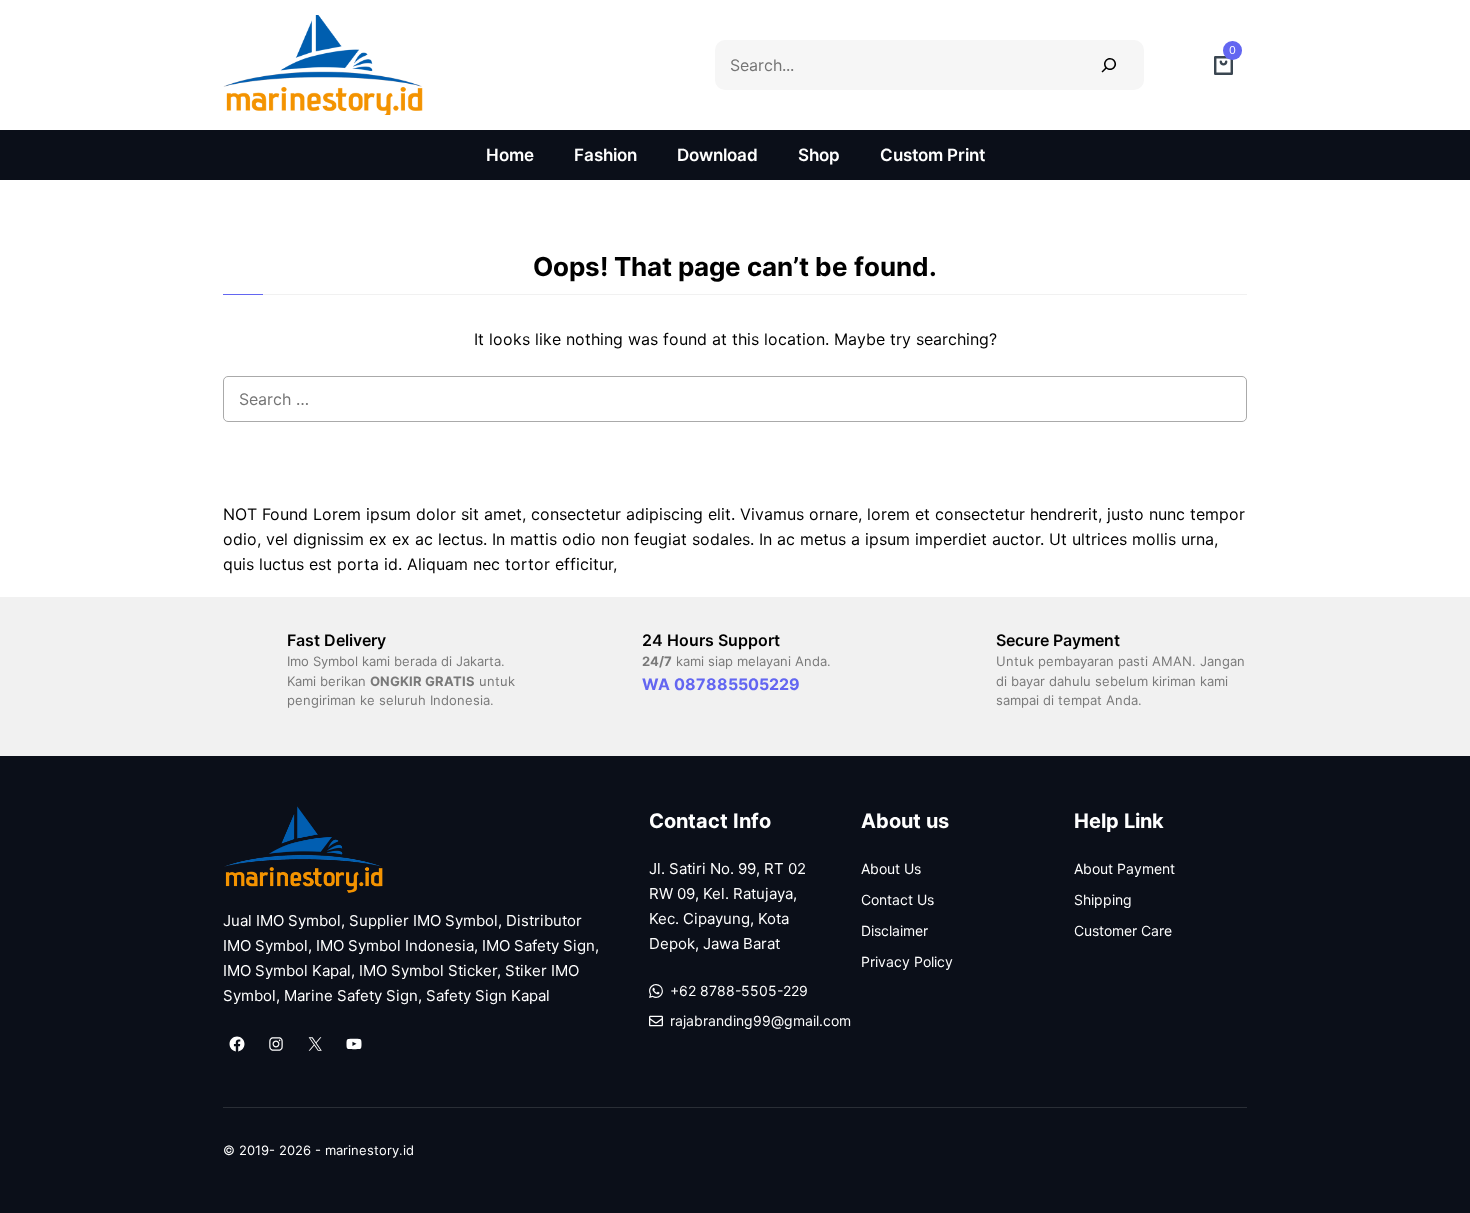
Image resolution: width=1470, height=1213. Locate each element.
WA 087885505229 (721, 684)
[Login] (1179, 65)
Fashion (605, 155)
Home (510, 155)
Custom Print (932, 155)
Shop (819, 155)
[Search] (1108, 64)
